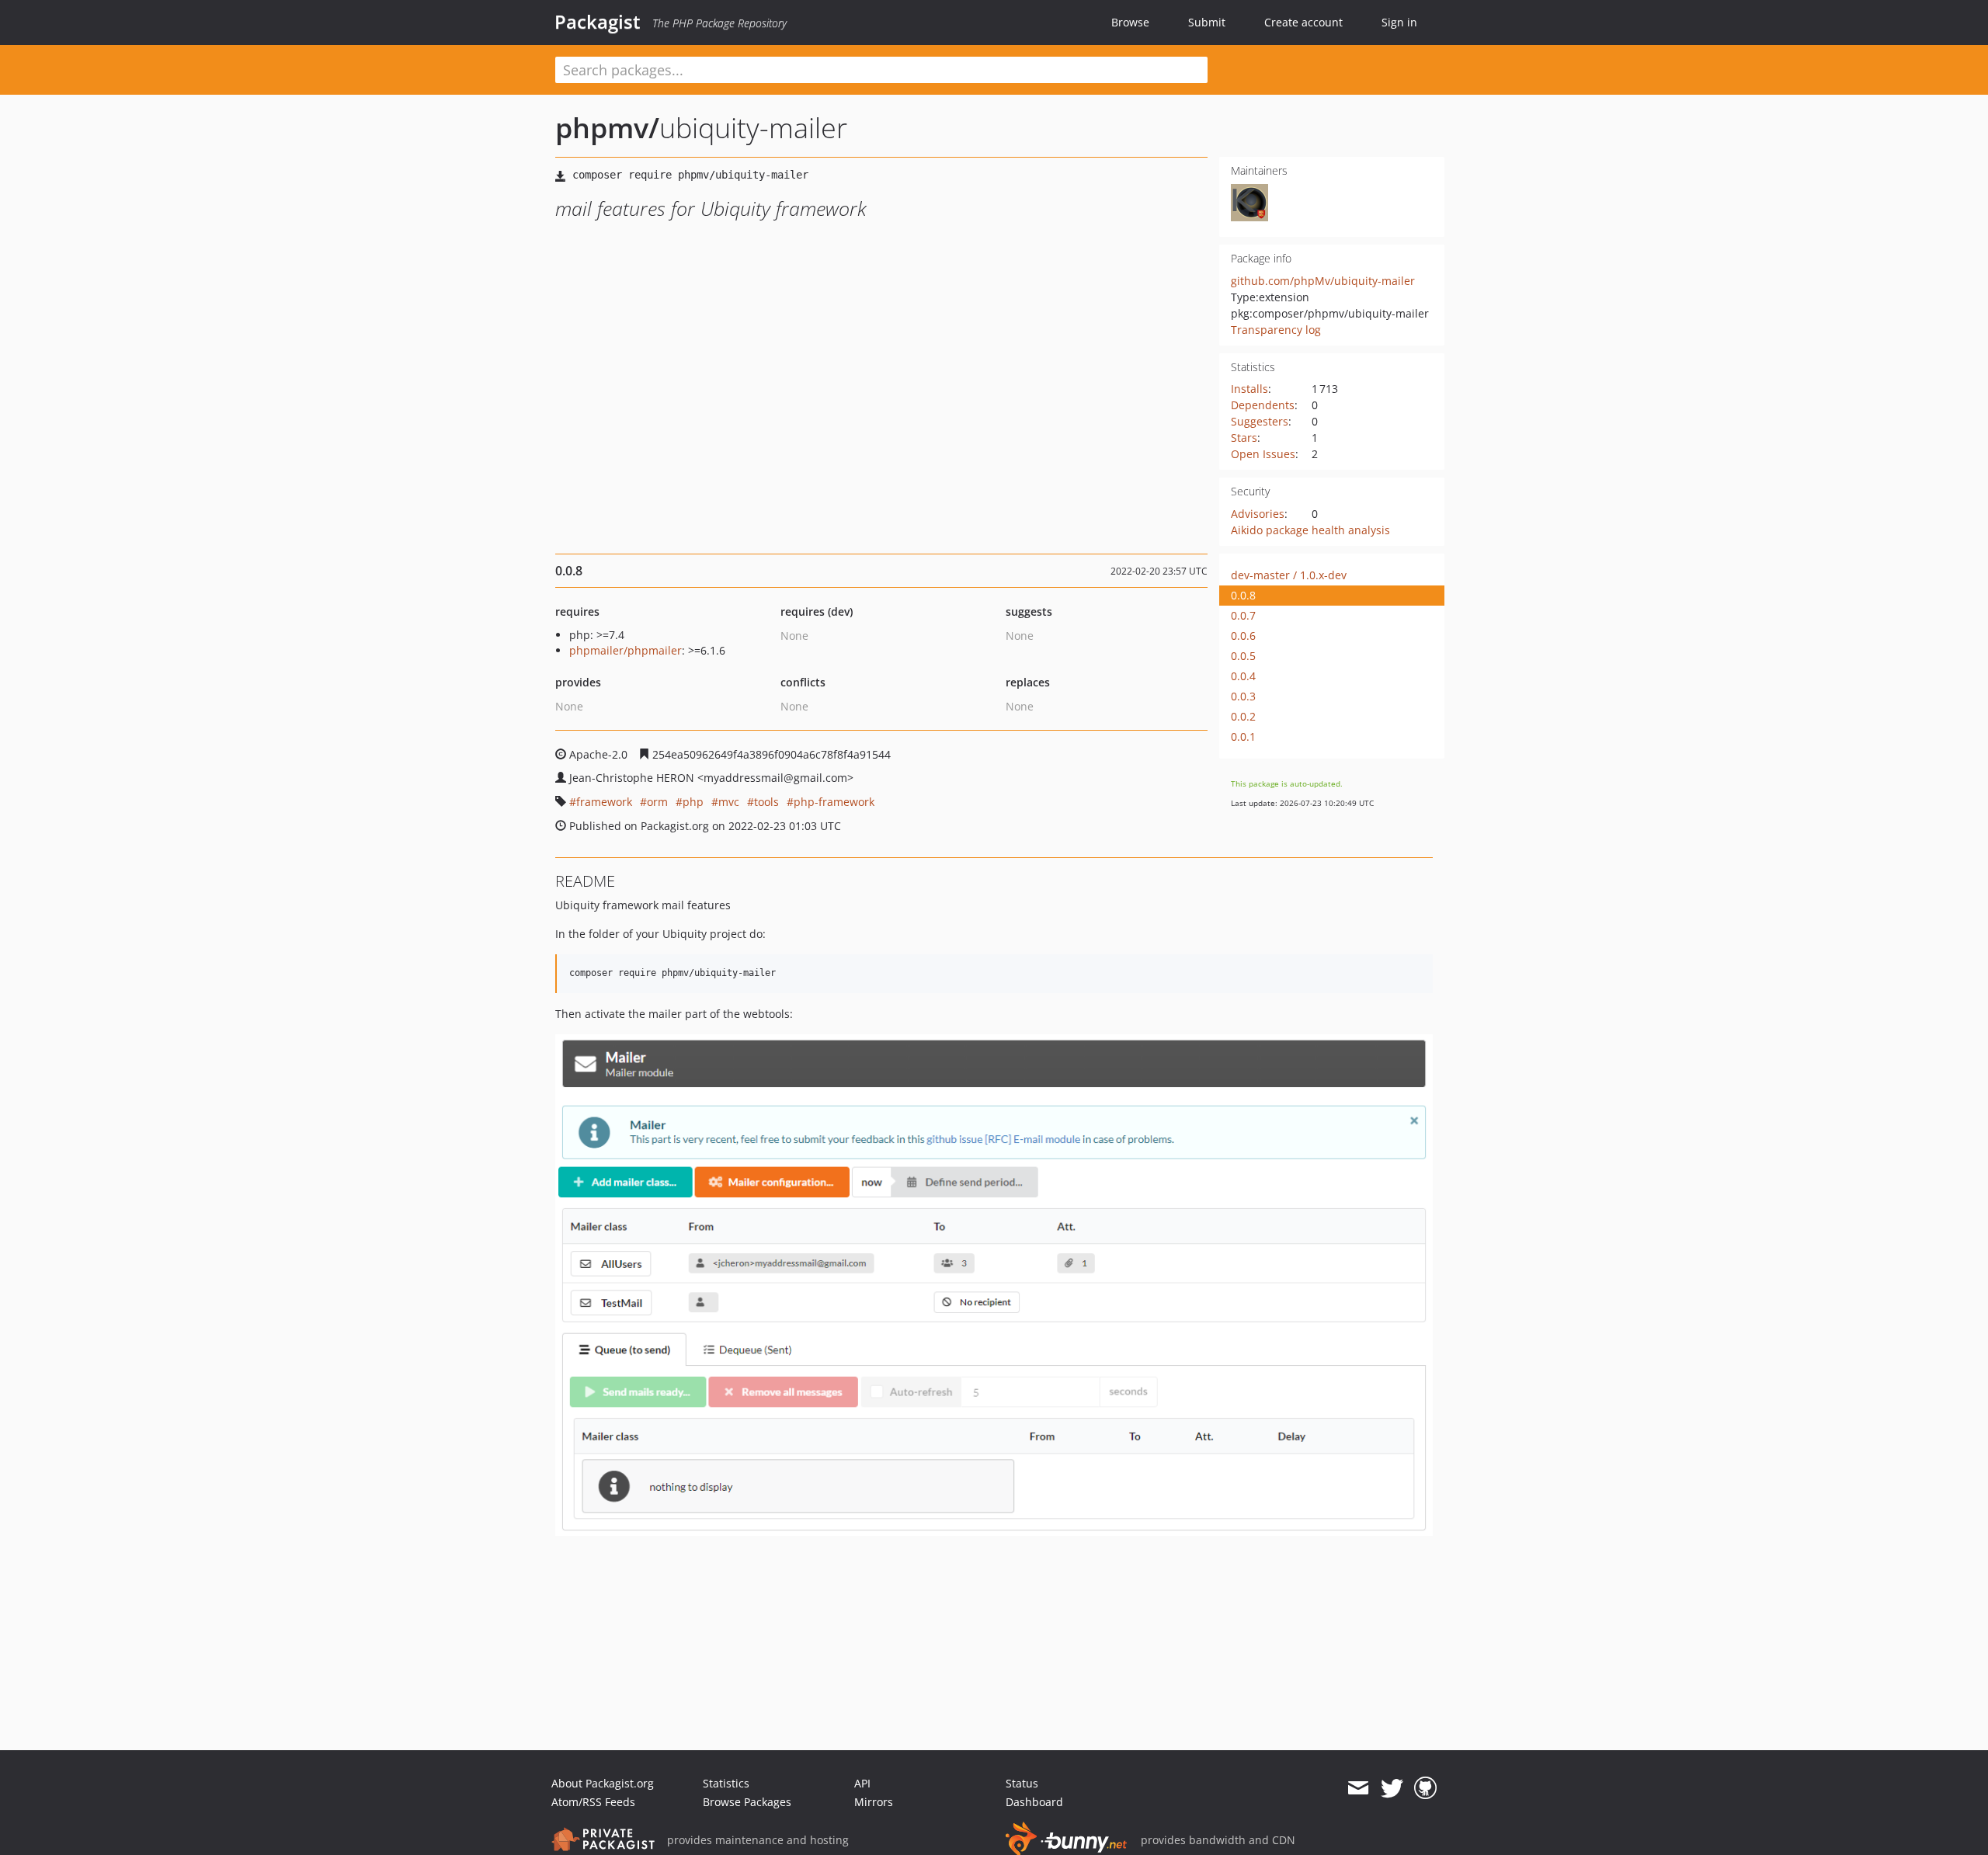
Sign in (1399, 22)
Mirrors (874, 1802)
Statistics (726, 1783)
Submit (1207, 22)
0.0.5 (1243, 656)
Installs (1249, 389)
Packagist (598, 22)
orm (657, 802)
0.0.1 (1243, 736)
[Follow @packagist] (1392, 1788)
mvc (729, 802)
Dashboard (1034, 1802)
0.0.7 (1243, 615)
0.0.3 (1243, 696)
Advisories (1258, 514)
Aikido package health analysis (1310, 530)
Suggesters (1260, 421)
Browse (1130, 22)
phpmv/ (607, 128)
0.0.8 (1243, 595)
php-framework (834, 802)
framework (604, 802)
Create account (1303, 22)
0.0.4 (1243, 676)
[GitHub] (1425, 1788)
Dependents (1263, 405)
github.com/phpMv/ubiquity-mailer (1323, 281)
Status (1022, 1783)
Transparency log (1276, 330)
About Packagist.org (603, 1783)
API (862, 1783)
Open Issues (1263, 454)
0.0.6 (1243, 636)
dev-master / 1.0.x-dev (1289, 575)
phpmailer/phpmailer (626, 650)
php (693, 802)
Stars (1244, 438)
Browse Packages (747, 1802)
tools (766, 802)
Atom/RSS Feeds (593, 1802)
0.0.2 (1243, 716)
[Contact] (1358, 1788)
